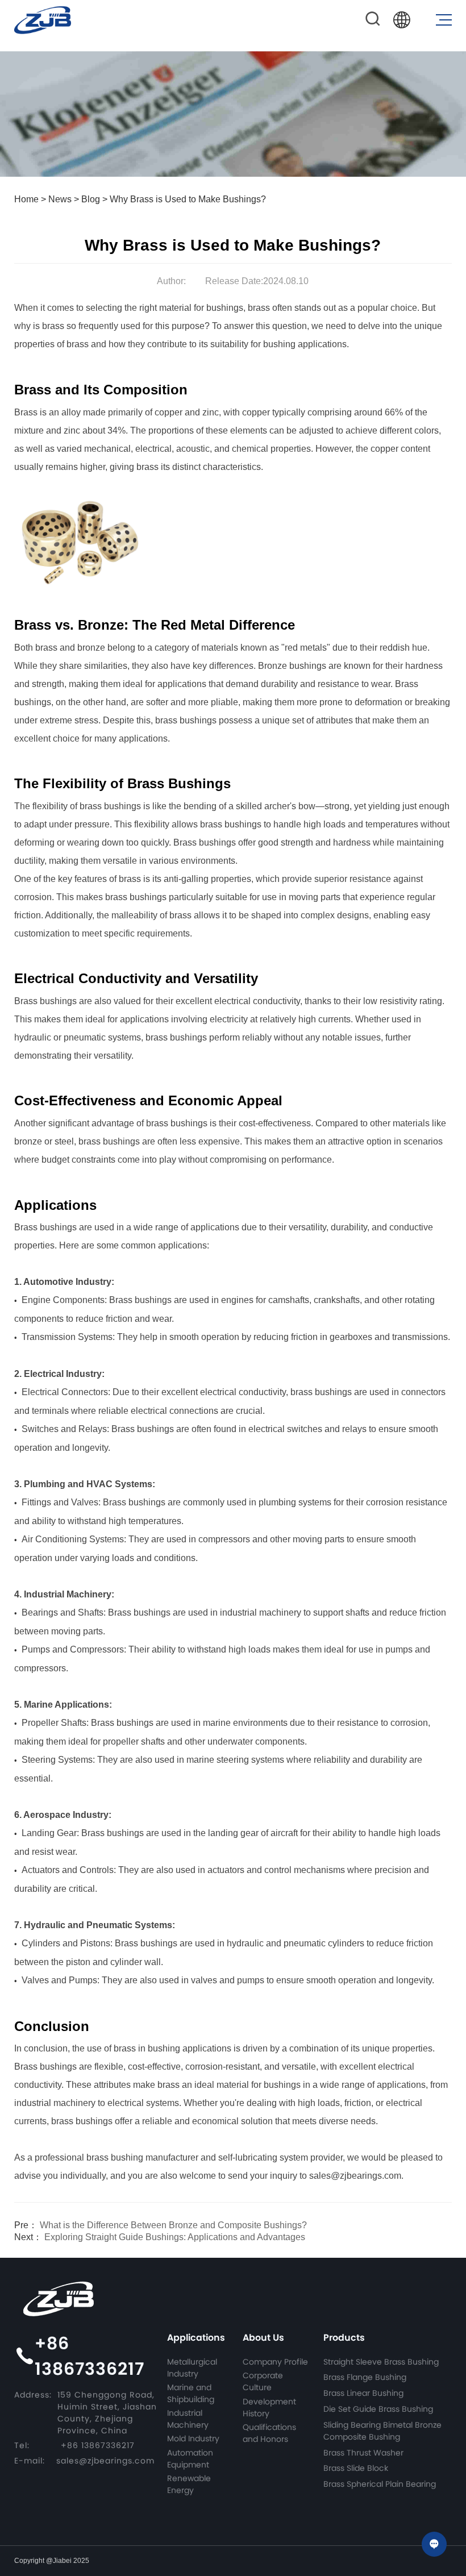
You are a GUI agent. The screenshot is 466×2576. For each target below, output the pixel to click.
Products (344, 2338)
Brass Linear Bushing (363, 2393)
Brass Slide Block (356, 2468)
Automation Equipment (190, 2459)
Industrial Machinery (188, 2419)
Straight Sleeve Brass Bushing (381, 2362)
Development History (269, 2408)
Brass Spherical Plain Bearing (380, 2484)
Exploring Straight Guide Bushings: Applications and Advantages (160, 2237)
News (60, 199)
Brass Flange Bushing (365, 2377)
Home (26, 199)
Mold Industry (193, 2438)
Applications (196, 2338)
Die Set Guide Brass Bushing (378, 2409)
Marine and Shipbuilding (191, 2393)
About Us (263, 2338)
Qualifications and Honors (269, 2433)
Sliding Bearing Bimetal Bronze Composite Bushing (382, 2431)
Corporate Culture (263, 2381)
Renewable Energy (189, 2484)
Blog (91, 199)
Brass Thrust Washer (363, 2453)
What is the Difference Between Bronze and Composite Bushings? (161, 2225)
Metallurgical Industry (192, 2368)
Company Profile (275, 2362)
